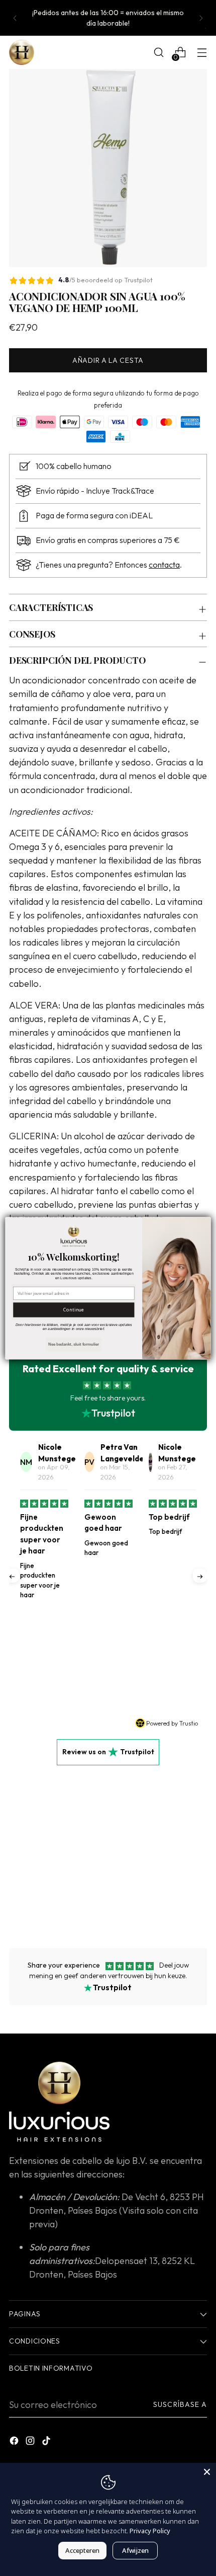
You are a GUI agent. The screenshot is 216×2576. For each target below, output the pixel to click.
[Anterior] (15, 18)
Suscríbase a (180, 2404)
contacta (164, 565)
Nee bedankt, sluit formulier (74, 1344)
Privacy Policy (150, 2531)
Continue (74, 1309)
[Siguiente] (201, 18)
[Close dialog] (204, 1223)
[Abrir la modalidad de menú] (202, 53)
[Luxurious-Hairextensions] (22, 52)
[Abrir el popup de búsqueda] (158, 53)
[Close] (207, 2472)
